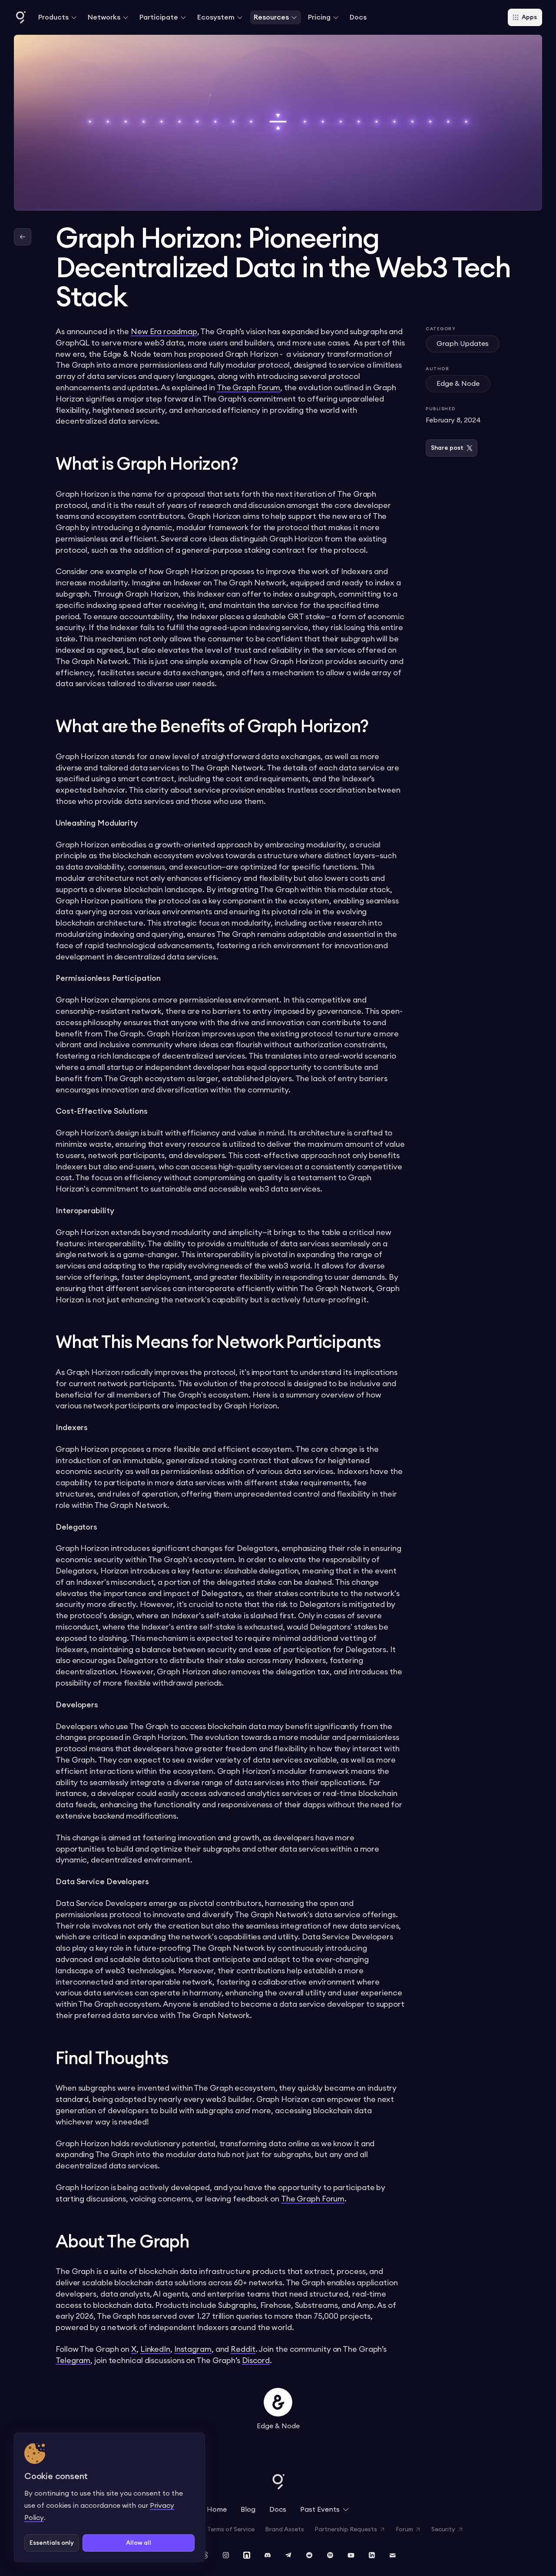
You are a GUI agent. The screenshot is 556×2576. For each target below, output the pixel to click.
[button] (58, 17)
